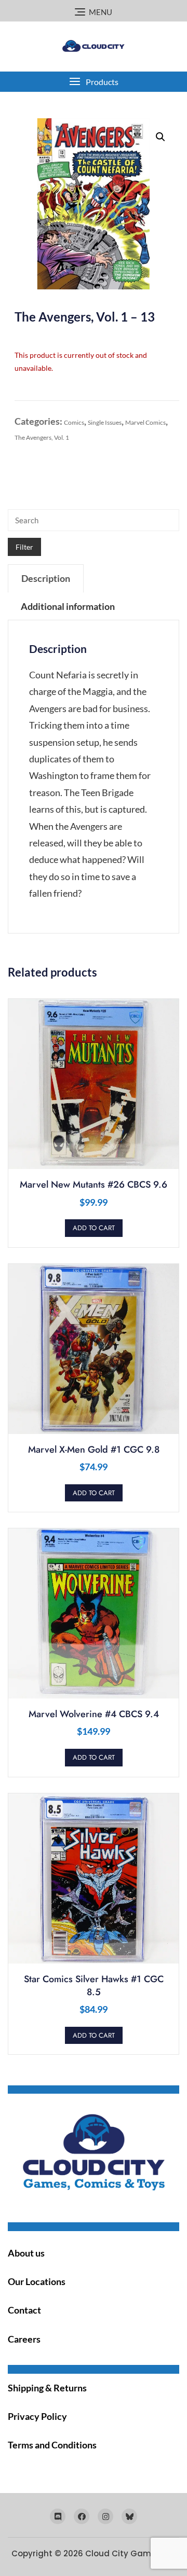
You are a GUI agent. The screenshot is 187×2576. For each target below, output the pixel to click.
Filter (24, 547)
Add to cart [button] (94, 1228)
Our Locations (37, 2281)
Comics (74, 422)
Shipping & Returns (47, 2388)
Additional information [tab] (68, 606)
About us (26, 2253)
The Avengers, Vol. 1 (42, 437)
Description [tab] (46, 578)
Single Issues (105, 422)
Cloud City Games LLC (131, 2553)
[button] (94, 82)
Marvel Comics (145, 422)
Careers (24, 2339)
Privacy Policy (37, 2416)
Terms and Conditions (52, 2445)
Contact (24, 2310)
